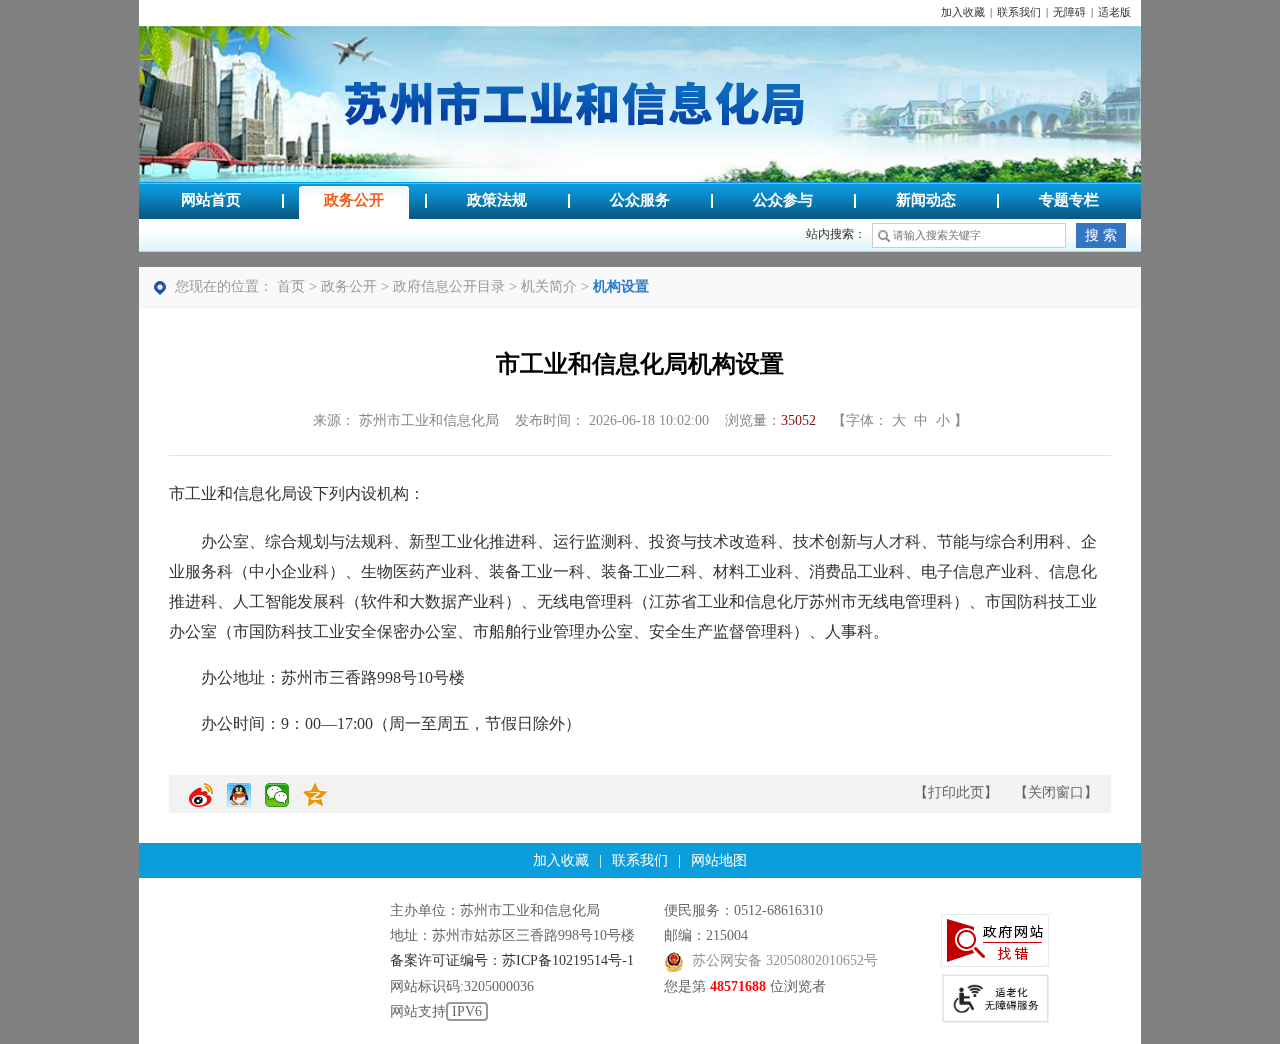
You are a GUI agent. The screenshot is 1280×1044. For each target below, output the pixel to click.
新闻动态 (926, 200)
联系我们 (1019, 12)
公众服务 (640, 200)
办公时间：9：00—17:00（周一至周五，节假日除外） (391, 723)
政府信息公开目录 (449, 286)
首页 (291, 286)
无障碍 (1069, 12)
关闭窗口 (1056, 792)
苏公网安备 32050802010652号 (785, 960)
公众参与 (783, 200)
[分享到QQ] (239, 803)
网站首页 (211, 200)
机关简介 (549, 286)
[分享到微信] (277, 803)
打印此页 (956, 792)
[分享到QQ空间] (315, 803)
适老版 (1114, 12)
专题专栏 (1069, 200)
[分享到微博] (201, 803)
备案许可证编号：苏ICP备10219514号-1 (512, 960)
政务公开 (354, 200)
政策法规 (497, 200)
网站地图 (719, 860)
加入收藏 (963, 12)
